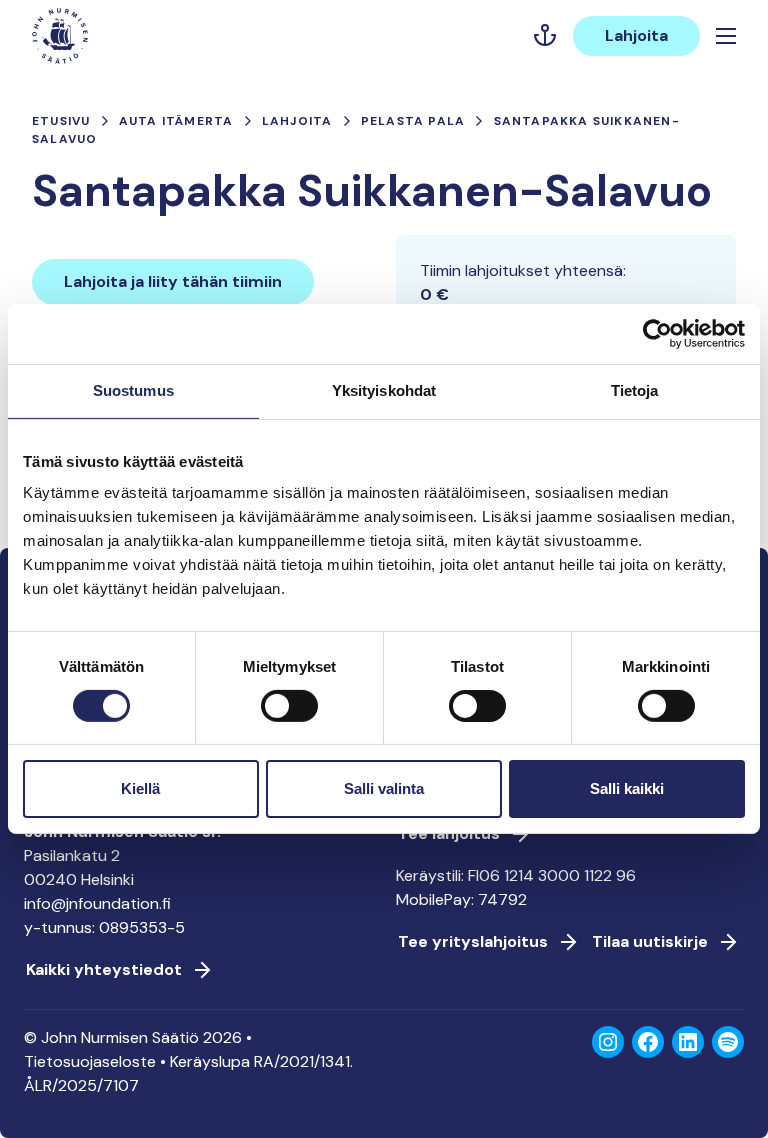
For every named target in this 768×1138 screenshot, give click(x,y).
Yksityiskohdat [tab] (384, 390)
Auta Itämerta (176, 121)
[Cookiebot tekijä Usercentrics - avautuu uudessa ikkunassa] (657, 334)
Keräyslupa (210, 1061)
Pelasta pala (413, 121)
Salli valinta (384, 788)
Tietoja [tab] (635, 390)
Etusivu (61, 121)
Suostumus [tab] (133, 390)
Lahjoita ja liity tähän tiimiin (173, 281)
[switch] (289, 714)
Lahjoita (636, 35)
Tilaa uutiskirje (650, 941)
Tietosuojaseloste (90, 1061)
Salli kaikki (627, 788)
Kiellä (140, 788)
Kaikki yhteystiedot (104, 969)
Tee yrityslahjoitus (473, 941)
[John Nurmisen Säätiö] (60, 36)
